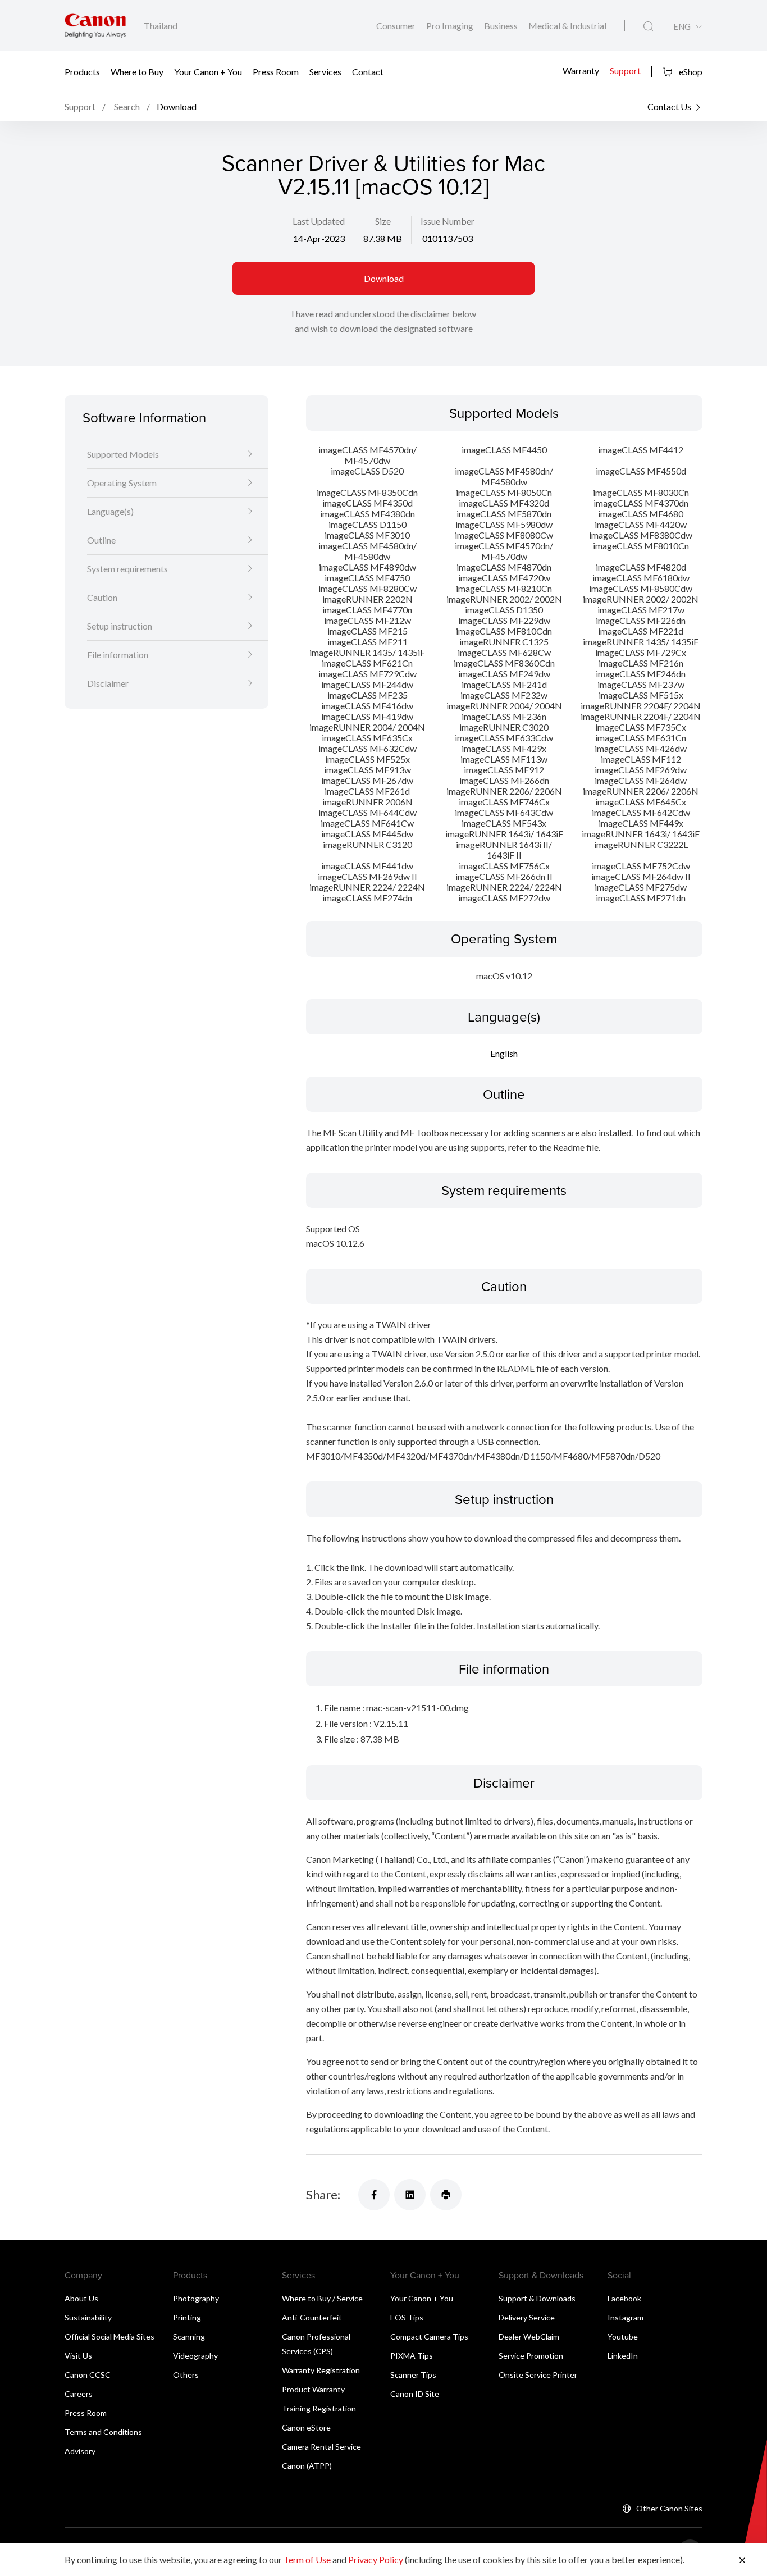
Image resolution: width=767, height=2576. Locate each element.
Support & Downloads (537, 2298)
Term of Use (307, 2559)
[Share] (374, 2195)
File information (118, 655)
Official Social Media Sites (109, 2336)
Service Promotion (531, 2356)
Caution (102, 597)
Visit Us (78, 2356)
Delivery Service (527, 2317)
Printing (187, 2317)
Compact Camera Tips (429, 2336)
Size (383, 221)
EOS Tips (407, 2317)
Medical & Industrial (567, 26)
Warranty (581, 70)
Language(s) (110, 511)
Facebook (624, 2298)
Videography (195, 2356)
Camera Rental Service (321, 2447)
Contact (368, 72)
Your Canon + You (208, 72)
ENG (682, 27)
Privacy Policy (376, 2559)
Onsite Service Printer (538, 2375)
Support (625, 70)
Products (82, 72)
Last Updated (319, 221)
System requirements (127, 569)
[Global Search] (648, 26)
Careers (79, 2394)
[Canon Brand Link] (95, 26)
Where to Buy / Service (322, 2298)
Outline (101, 540)
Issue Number (448, 221)
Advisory (80, 2451)
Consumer (397, 26)
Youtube (623, 2336)
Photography (196, 2298)
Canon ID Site (415, 2394)
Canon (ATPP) (307, 2466)
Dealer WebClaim (529, 2336)
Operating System (122, 483)
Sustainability (88, 2317)
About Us (81, 2298)
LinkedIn (623, 2356)
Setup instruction (120, 626)
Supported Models (123, 454)
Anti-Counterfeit (312, 2317)
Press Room (276, 72)
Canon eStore (306, 2427)
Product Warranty (313, 2389)
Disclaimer (108, 683)
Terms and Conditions (103, 2432)
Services (325, 72)
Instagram (626, 2317)
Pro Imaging (451, 26)
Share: (323, 2194)
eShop (690, 72)
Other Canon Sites (669, 2508)
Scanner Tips (413, 2375)
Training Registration (319, 2408)
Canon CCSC (88, 2375)
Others (186, 2375)
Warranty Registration (321, 2370)
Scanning (189, 2336)
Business (502, 26)
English (504, 1053)
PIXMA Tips (412, 2356)
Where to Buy (137, 72)
